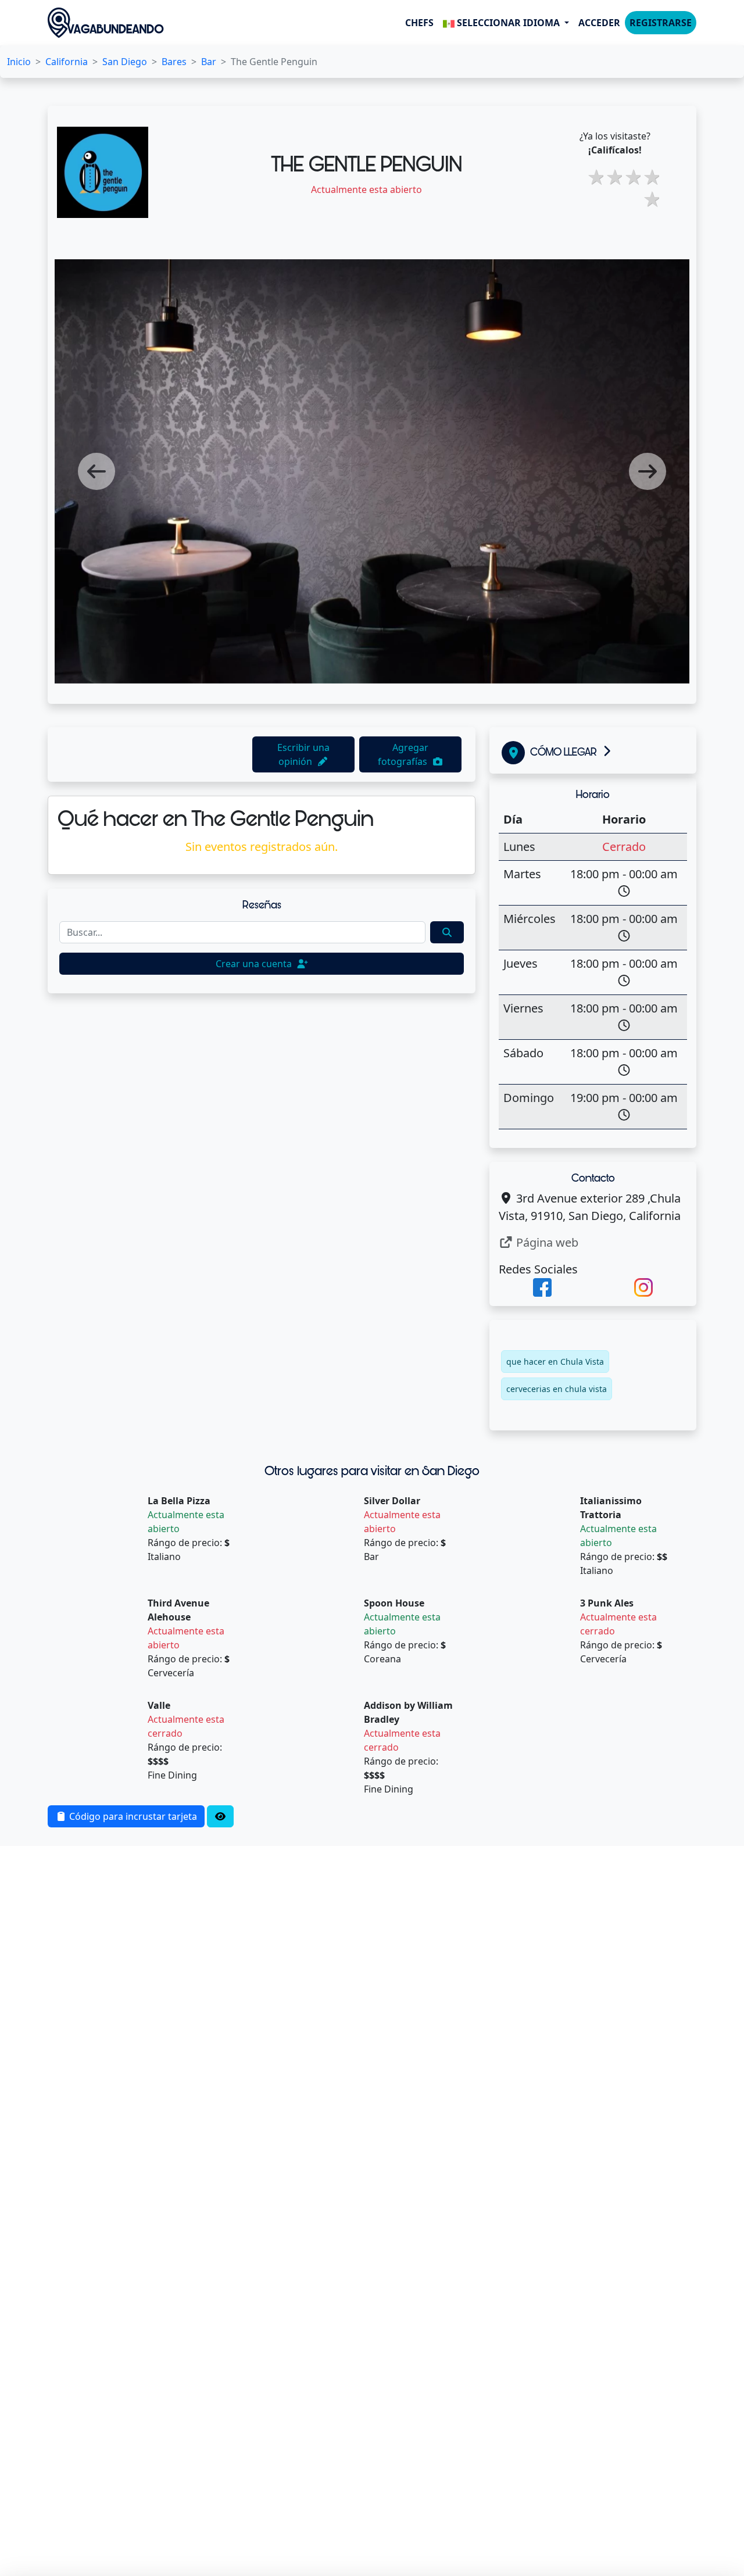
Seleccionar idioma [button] (508, 23)
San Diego (125, 62)
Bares (174, 62)
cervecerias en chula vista (557, 1389)
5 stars (650, 177)
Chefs (419, 23)
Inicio (19, 62)
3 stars (613, 177)
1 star (650, 199)
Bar (209, 62)
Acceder (599, 23)
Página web (546, 1242)
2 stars (594, 177)
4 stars (631, 177)
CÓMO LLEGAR (564, 752)
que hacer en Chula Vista (555, 1362)
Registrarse (661, 23)
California (67, 62)
